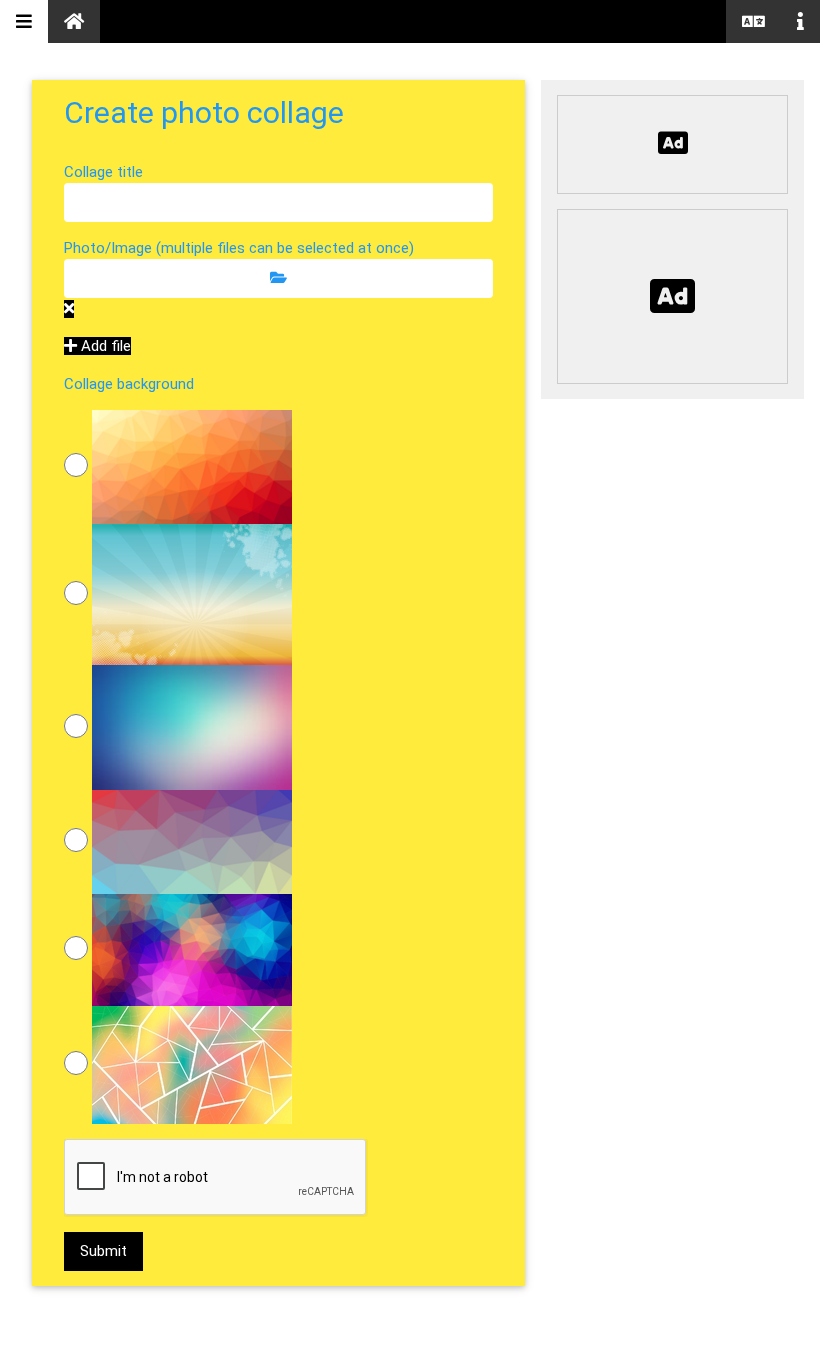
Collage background (129, 384)
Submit (103, 1251)
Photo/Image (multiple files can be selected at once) (239, 248)
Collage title (103, 172)
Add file (104, 346)
